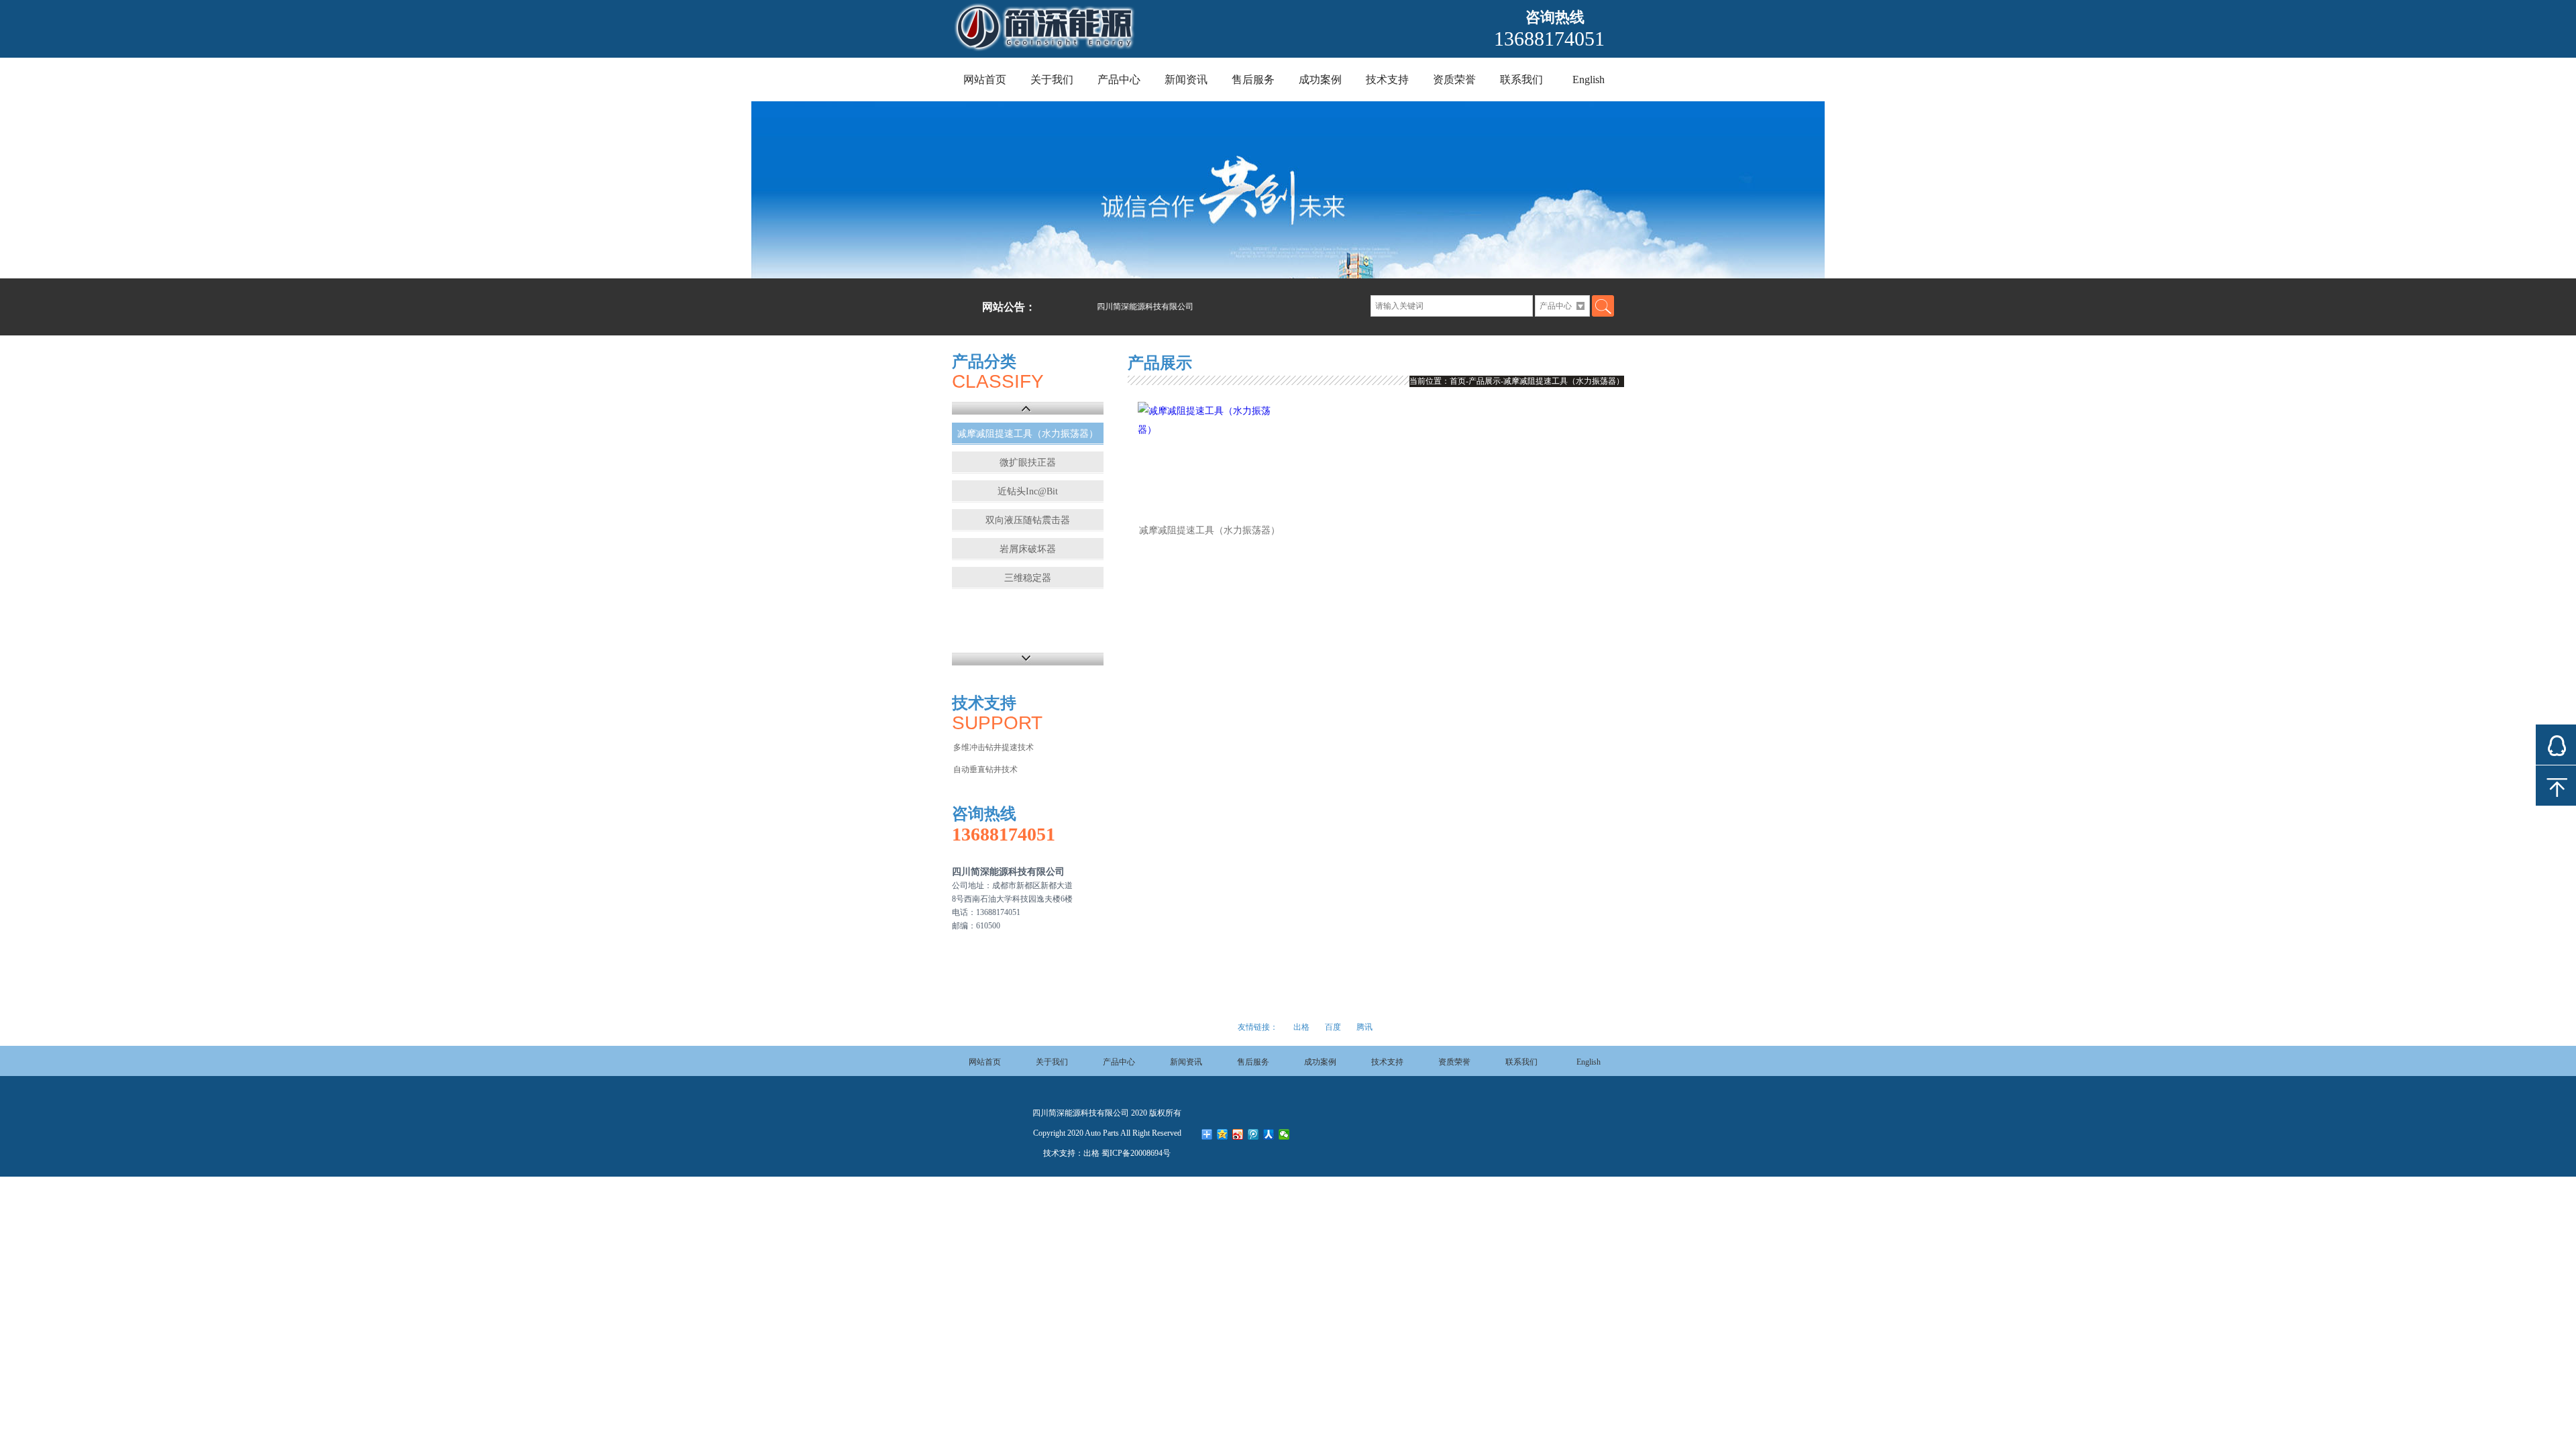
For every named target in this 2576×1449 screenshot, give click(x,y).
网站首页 (985, 79)
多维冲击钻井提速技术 (994, 747)
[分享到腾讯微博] (1253, 1134)
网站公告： (1009, 307)
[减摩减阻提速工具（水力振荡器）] (1210, 456)
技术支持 (1387, 79)
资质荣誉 (1454, 79)
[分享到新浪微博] (1238, 1134)
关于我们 (1052, 79)
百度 (1333, 1027)
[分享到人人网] (1269, 1134)
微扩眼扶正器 (1028, 463)
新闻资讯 (1186, 79)
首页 (1458, 381)
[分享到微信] (1284, 1134)
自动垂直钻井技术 (985, 769)
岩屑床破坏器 (1028, 549)
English (1589, 79)
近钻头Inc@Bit (1028, 491)
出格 (1301, 1027)
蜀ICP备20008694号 (1136, 1153)
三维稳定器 (1028, 578)
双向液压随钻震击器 (1028, 520)
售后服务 (1253, 79)
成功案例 (1320, 79)
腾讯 (1364, 1027)
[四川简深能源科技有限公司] (1115, 51)
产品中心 (1119, 79)
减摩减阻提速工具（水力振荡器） (1028, 434)
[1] (1288, 190)
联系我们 (1521, 79)
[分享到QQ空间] (1223, 1134)
